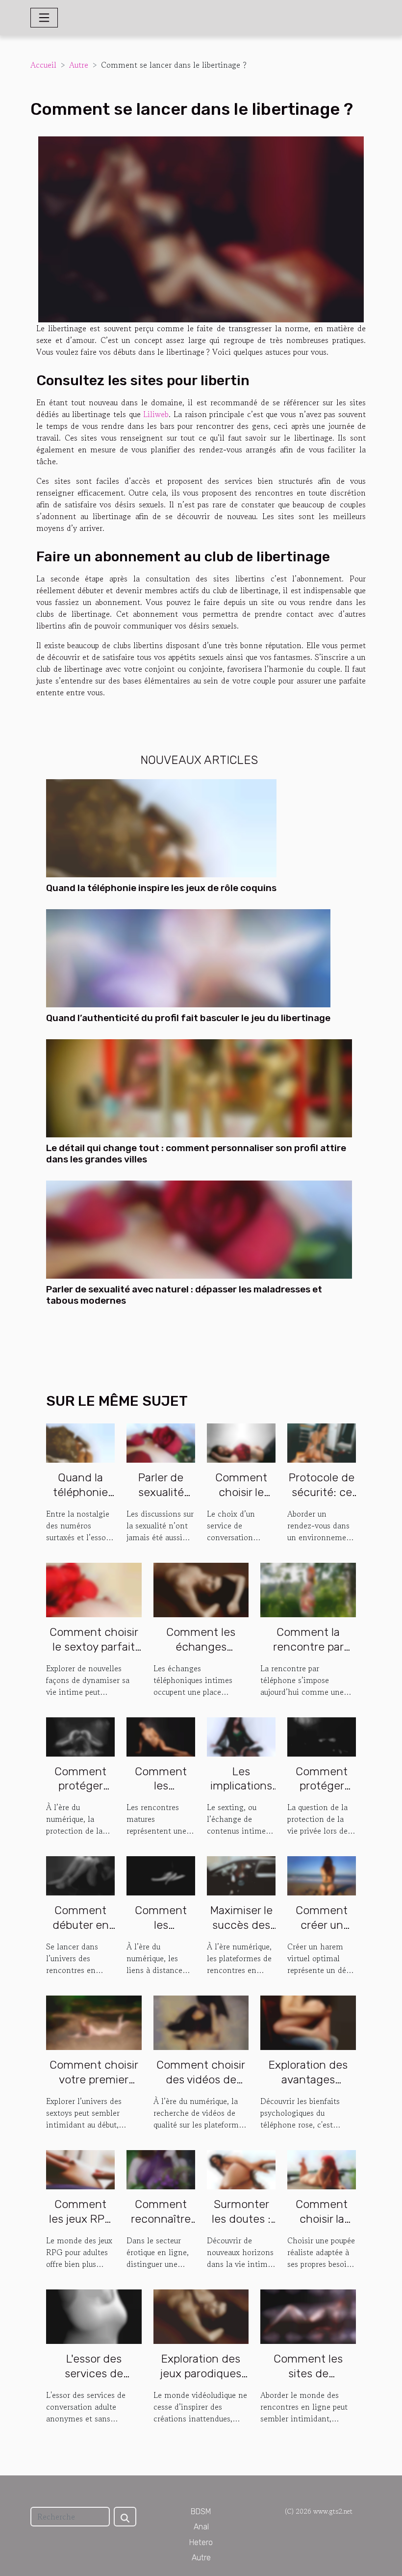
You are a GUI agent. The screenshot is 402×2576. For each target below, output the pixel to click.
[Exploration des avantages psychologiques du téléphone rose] (308, 2022)
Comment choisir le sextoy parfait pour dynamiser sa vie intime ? (94, 1654)
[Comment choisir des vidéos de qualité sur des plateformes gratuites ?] (201, 2022)
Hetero (201, 2542)
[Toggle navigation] (44, 18)
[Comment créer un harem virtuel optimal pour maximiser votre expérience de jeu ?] (322, 1875)
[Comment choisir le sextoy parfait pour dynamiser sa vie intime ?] (94, 1588)
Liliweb (156, 414)
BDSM (201, 2511)
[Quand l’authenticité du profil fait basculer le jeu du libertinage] (188, 957)
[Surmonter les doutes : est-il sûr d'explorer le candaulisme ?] (241, 2168)
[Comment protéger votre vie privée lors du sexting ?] (80, 1735)
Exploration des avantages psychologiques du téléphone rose (308, 2087)
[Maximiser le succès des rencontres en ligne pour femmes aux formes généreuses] (241, 1875)
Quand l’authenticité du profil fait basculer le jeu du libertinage (188, 1018)
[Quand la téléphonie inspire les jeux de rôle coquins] (161, 827)
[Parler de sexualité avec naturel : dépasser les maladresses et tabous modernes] (199, 1228)
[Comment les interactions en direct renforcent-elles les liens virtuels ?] (161, 1875)
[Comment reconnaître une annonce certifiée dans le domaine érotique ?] (161, 2168)
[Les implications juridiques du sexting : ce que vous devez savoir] (241, 1735)
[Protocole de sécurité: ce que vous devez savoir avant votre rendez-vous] (322, 1442)
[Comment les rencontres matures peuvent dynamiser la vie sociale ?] (161, 1735)
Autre (79, 65)
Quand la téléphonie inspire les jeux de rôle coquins (161, 888)
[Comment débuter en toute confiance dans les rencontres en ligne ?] (80, 1875)
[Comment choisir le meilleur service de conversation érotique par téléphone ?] (241, 1442)
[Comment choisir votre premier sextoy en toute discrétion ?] (94, 2022)
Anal (201, 2527)
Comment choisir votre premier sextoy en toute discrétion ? (94, 2087)
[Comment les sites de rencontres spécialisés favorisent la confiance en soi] (308, 2315)
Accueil (43, 65)
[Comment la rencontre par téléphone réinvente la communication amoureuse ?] (308, 1588)
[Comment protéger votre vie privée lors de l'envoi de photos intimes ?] (322, 1735)
